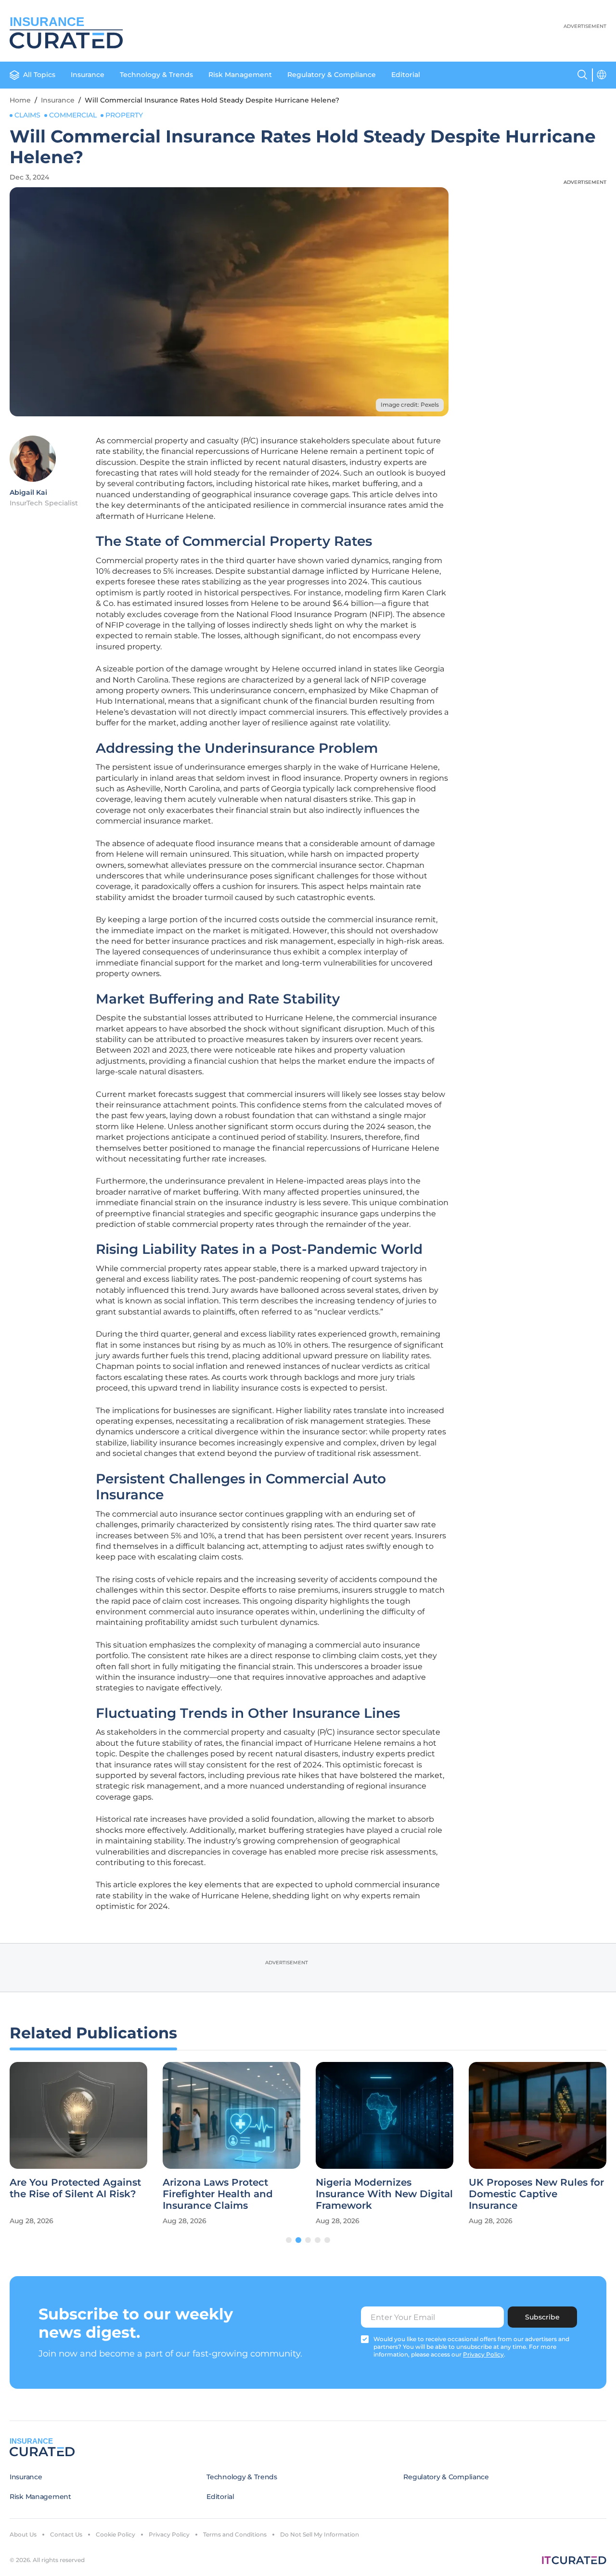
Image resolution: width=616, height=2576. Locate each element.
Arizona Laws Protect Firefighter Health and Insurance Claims (218, 2194)
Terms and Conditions (235, 2534)
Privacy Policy (169, 2534)
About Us (23, 2534)
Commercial (73, 115)
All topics (39, 75)
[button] (289, 2240)
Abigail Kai (28, 492)
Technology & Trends (156, 75)
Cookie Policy (115, 2534)
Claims (27, 115)
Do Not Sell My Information (320, 2534)
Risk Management (240, 75)
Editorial (406, 75)
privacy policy (483, 2354)
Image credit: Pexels (410, 405)
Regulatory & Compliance (332, 75)
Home (20, 100)
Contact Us (66, 2534)
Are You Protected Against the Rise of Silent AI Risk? (75, 2188)
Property (124, 115)
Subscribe (542, 2317)
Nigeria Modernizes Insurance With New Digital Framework (384, 2194)
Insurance (88, 75)
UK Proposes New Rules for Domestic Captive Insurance (536, 2194)
